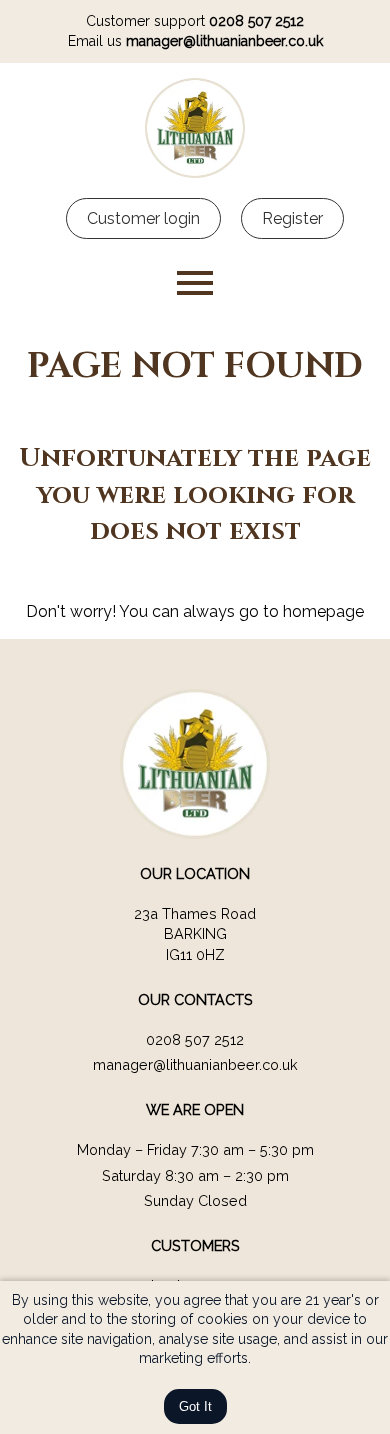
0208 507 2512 (256, 21)
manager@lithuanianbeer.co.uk (224, 41)
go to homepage (301, 611)
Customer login (143, 218)
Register (292, 218)
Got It (195, 1406)
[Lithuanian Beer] (195, 172)
